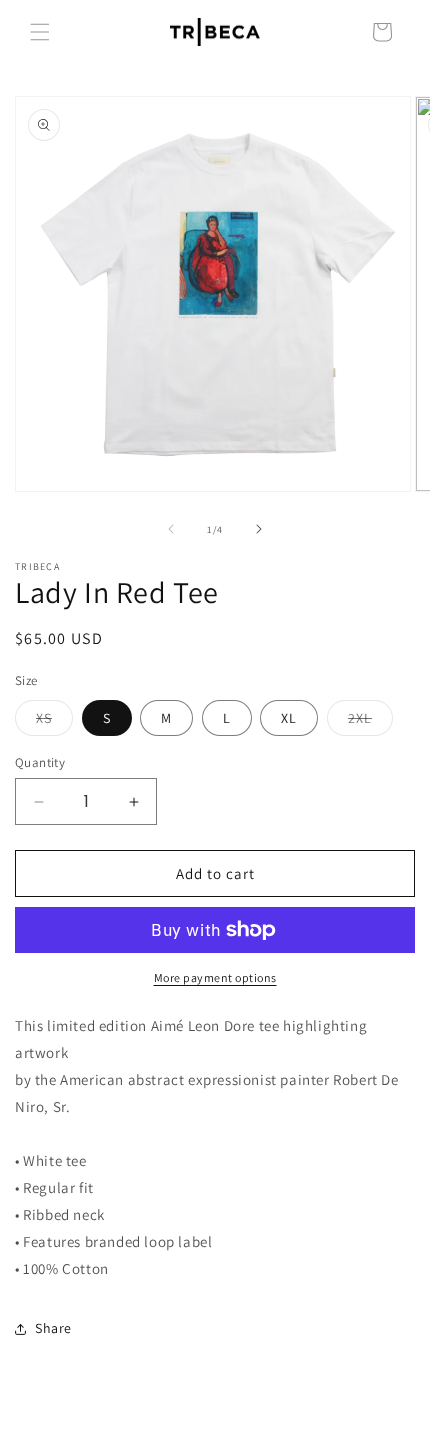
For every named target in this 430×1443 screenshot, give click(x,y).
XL (289, 718)
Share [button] (53, 1328)
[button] (40, 32)
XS (54, 722)
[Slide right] (259, 529)
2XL (370, 722)
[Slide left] (171, 529)
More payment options (215, 977)
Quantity (40, 762)
